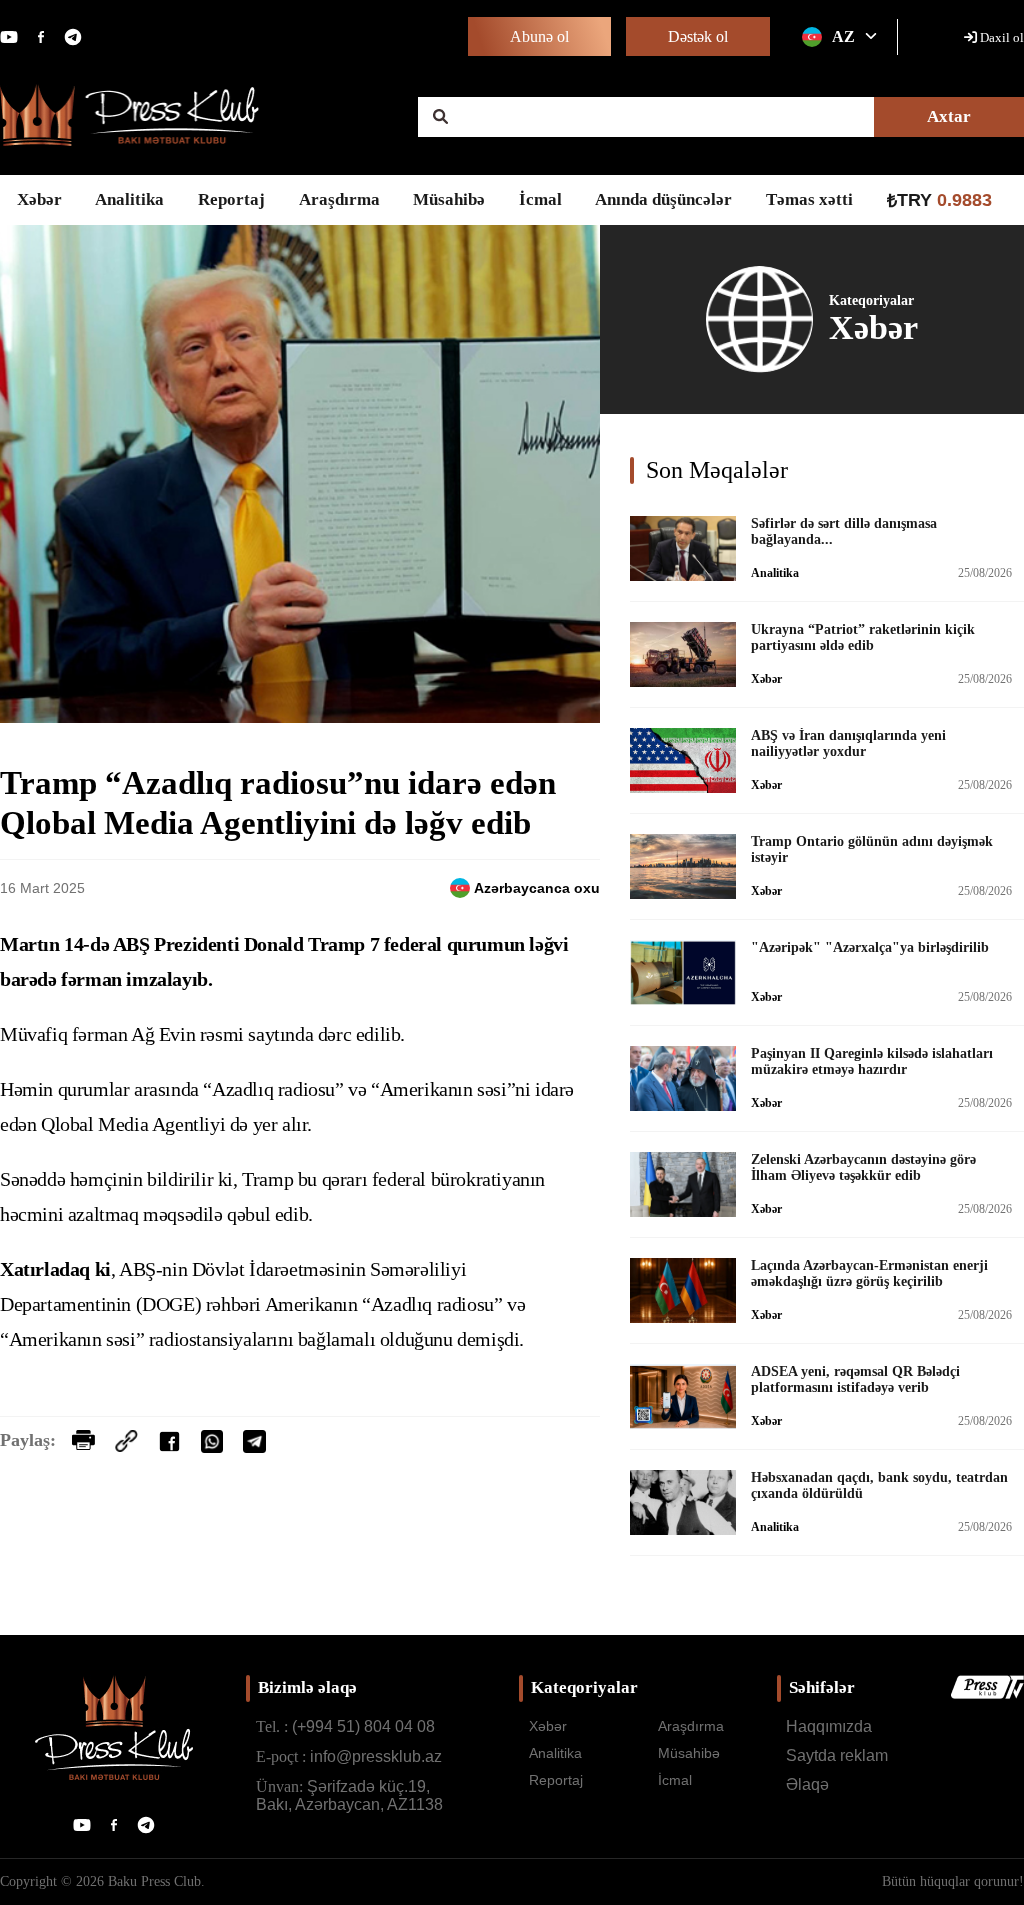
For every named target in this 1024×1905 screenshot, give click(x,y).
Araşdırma (339, 199)
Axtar (949, 116)
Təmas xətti (809, 199)
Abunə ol (539, 36)
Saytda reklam (837, 1755)
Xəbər (39, 199)
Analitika (129, 199)
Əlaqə (807, 1784)
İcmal (540, 199)
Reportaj (231, 199)
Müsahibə (449, 199)
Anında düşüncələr (663, 199)
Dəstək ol (698, 36)
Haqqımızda (829, 1726)
